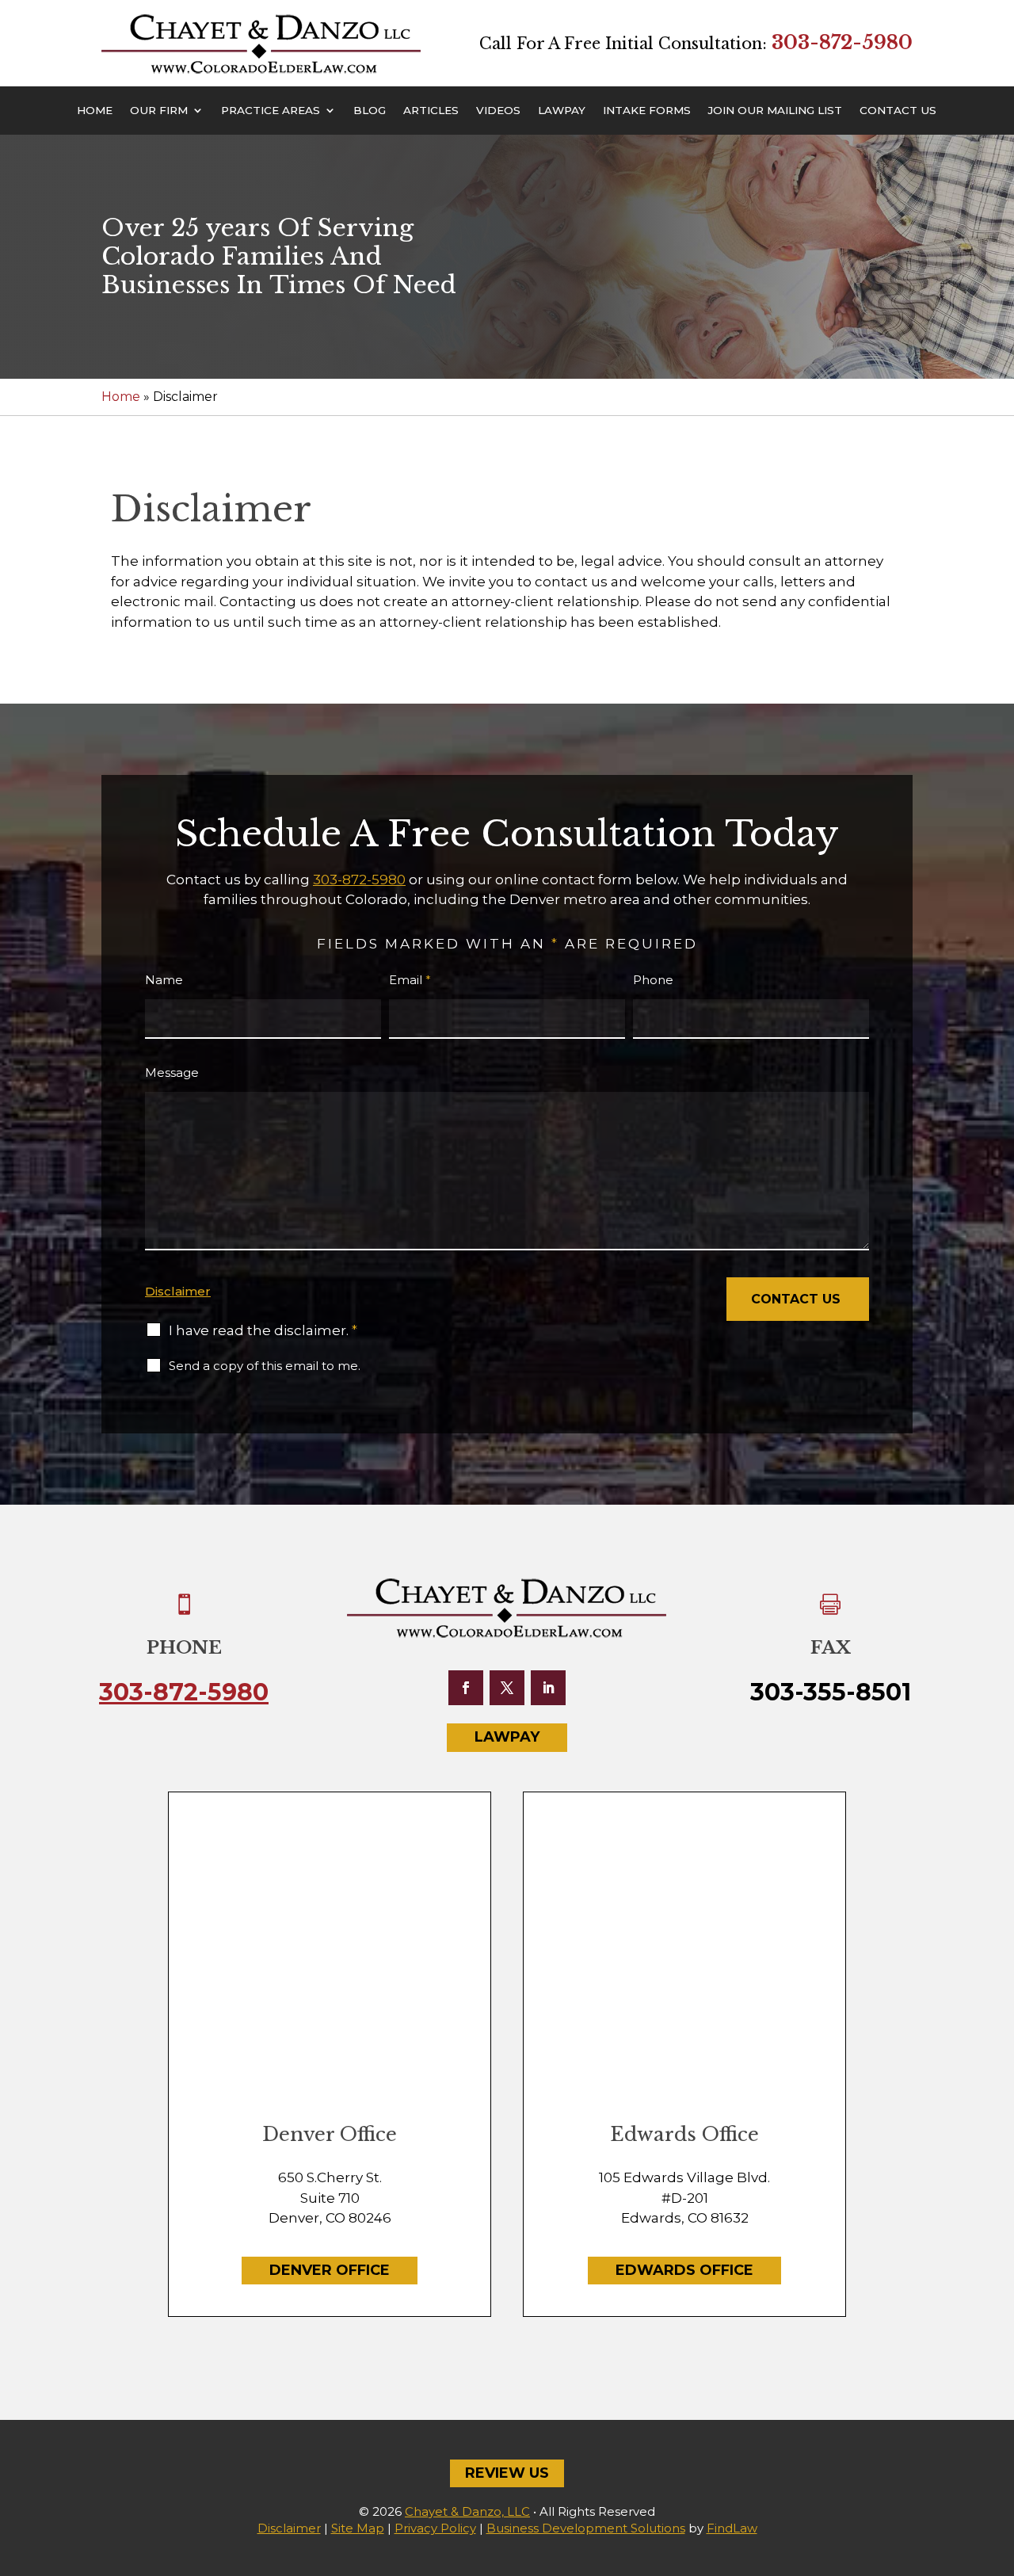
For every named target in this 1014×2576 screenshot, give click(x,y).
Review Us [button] (507, 2473)
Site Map (358, 2528)
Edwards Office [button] (684, 2270)
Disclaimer (178, 1291)
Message (172, 1072)
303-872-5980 (842, 42)
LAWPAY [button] (507, 1737)
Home (95, 111)
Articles (431, 111)
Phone (653, 980)
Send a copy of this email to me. (265, 1366)
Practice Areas (271, 111)
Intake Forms (647, 111)
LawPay (562, 111)
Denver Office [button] (330, 2270)
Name (164, 980)
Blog (370, 111)
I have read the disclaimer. (263, 1330)
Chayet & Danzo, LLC (467, 2511)
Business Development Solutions (586, 2528)
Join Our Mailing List (775, 111)
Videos (498, 111)
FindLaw (732, 2528)
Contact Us (898, 111)
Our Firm (159, 111)
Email (410, 980)
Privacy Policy (435, 2528)
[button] (998, 2461)
